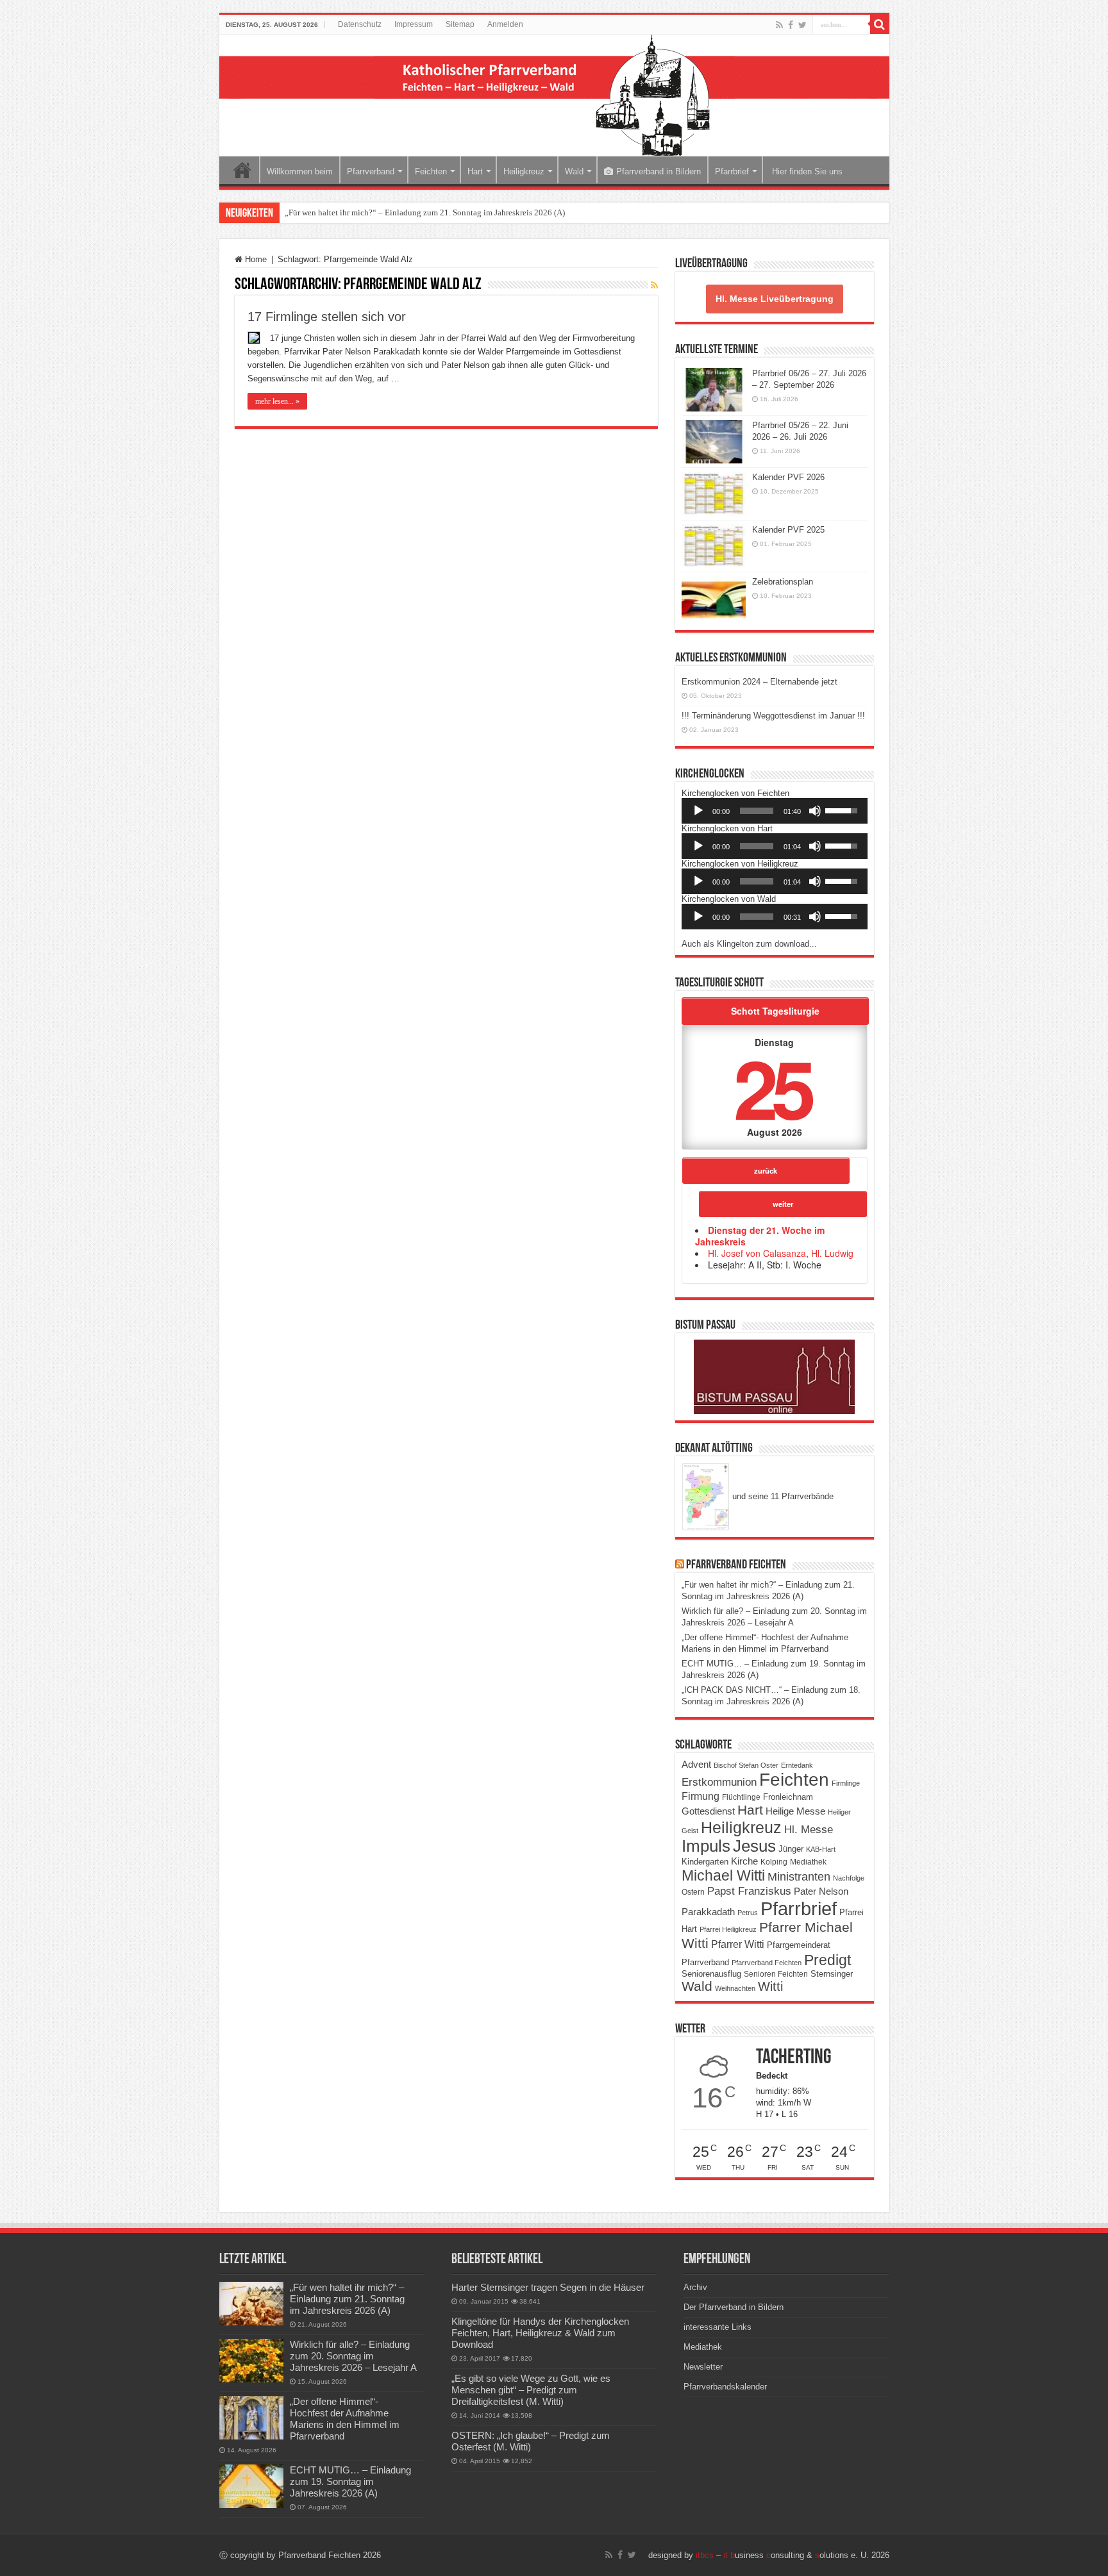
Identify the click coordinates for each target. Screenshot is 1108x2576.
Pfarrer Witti (738, 1944)
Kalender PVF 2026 (788, 477)
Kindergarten (705, 1862)
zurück (766, 1170)
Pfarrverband (371, 171)
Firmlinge (846, 1783)
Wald (574, 171)
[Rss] (779, 25)
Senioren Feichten (776, 1974)
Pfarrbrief (732, 171)
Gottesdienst (708, 1811)
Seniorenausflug (711, 1974)
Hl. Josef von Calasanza (757, 1253)
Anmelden (505, 24)
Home (242, 170)
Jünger (791, 1849)
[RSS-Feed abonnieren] (654, 285)
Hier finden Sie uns (806, 171)
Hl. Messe (809, 1830)
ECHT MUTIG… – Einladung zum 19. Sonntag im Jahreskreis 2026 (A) (350, 2481)
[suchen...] (880, 24)
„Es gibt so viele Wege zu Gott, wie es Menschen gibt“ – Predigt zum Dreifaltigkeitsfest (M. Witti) (531, 2390)
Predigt (827, 1960)
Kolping (774, 1862)
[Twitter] (802, 25)
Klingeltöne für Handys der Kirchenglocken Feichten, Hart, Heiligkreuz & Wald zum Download (540, 2333)
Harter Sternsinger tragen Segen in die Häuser (548, 2287)
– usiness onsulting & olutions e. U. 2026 (793, 2555)
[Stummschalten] (815, 811)
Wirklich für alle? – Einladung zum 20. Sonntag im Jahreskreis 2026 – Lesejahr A (353, 2356)
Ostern (693, 1892)
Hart (475, 171)
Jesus (754, 1846)
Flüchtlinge (741, 1797)
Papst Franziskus (749, 1891)
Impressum (414, 24)
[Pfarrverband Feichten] (554, 96)
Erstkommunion (719, 1782)
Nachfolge (849, 1878)
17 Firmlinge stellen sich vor (327, 317)
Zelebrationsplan (783, 582)
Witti (770, 1986)
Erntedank (797, 1765)
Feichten (431, 171)
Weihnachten (735, 1988)
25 (772, 1087)
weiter (783, 1204)
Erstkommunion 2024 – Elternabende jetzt (760, 682)
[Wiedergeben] (698, 811)
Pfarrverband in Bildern (659, 171)
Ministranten (799, 1877)
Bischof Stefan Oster (746, 1765)
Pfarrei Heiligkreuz (728, 1929)
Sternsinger (832, 1974)
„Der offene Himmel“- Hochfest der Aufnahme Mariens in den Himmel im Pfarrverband (345, 2419)
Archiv (695, 2287)
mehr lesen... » (277, 401)
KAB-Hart (821, 1849)
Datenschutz (360, 24)
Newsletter (703, 2367)
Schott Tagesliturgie (775, 1011)
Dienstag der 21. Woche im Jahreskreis (760, 1236)
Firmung (701, 1796)
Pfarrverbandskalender (725, 2387)
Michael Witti (723, 1875)
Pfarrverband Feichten (736, 1565)
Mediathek (808, 1862)
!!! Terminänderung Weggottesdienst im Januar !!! (773, 716)
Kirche (744, 1861)
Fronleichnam (788, 1797)
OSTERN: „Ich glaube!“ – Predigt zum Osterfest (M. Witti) (531, 2441)
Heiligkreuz (524, 171)
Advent (696, 1765)
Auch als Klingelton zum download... (749, 944)
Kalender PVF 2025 (788, 530)
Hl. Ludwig (832, 1253)
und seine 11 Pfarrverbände (782, 1496)
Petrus (748, 1913)
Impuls (706, 1846)
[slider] (757, 811)
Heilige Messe (795, 1811)
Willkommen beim (300, 171)
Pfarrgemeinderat (799, 1945)
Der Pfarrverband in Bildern (734, 2307)
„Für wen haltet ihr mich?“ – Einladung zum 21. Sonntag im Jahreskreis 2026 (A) (425, 212)
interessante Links (718, 2327)
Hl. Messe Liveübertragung (775, 299)
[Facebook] (791, 25)
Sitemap (460, 24)
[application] (775, 811)
